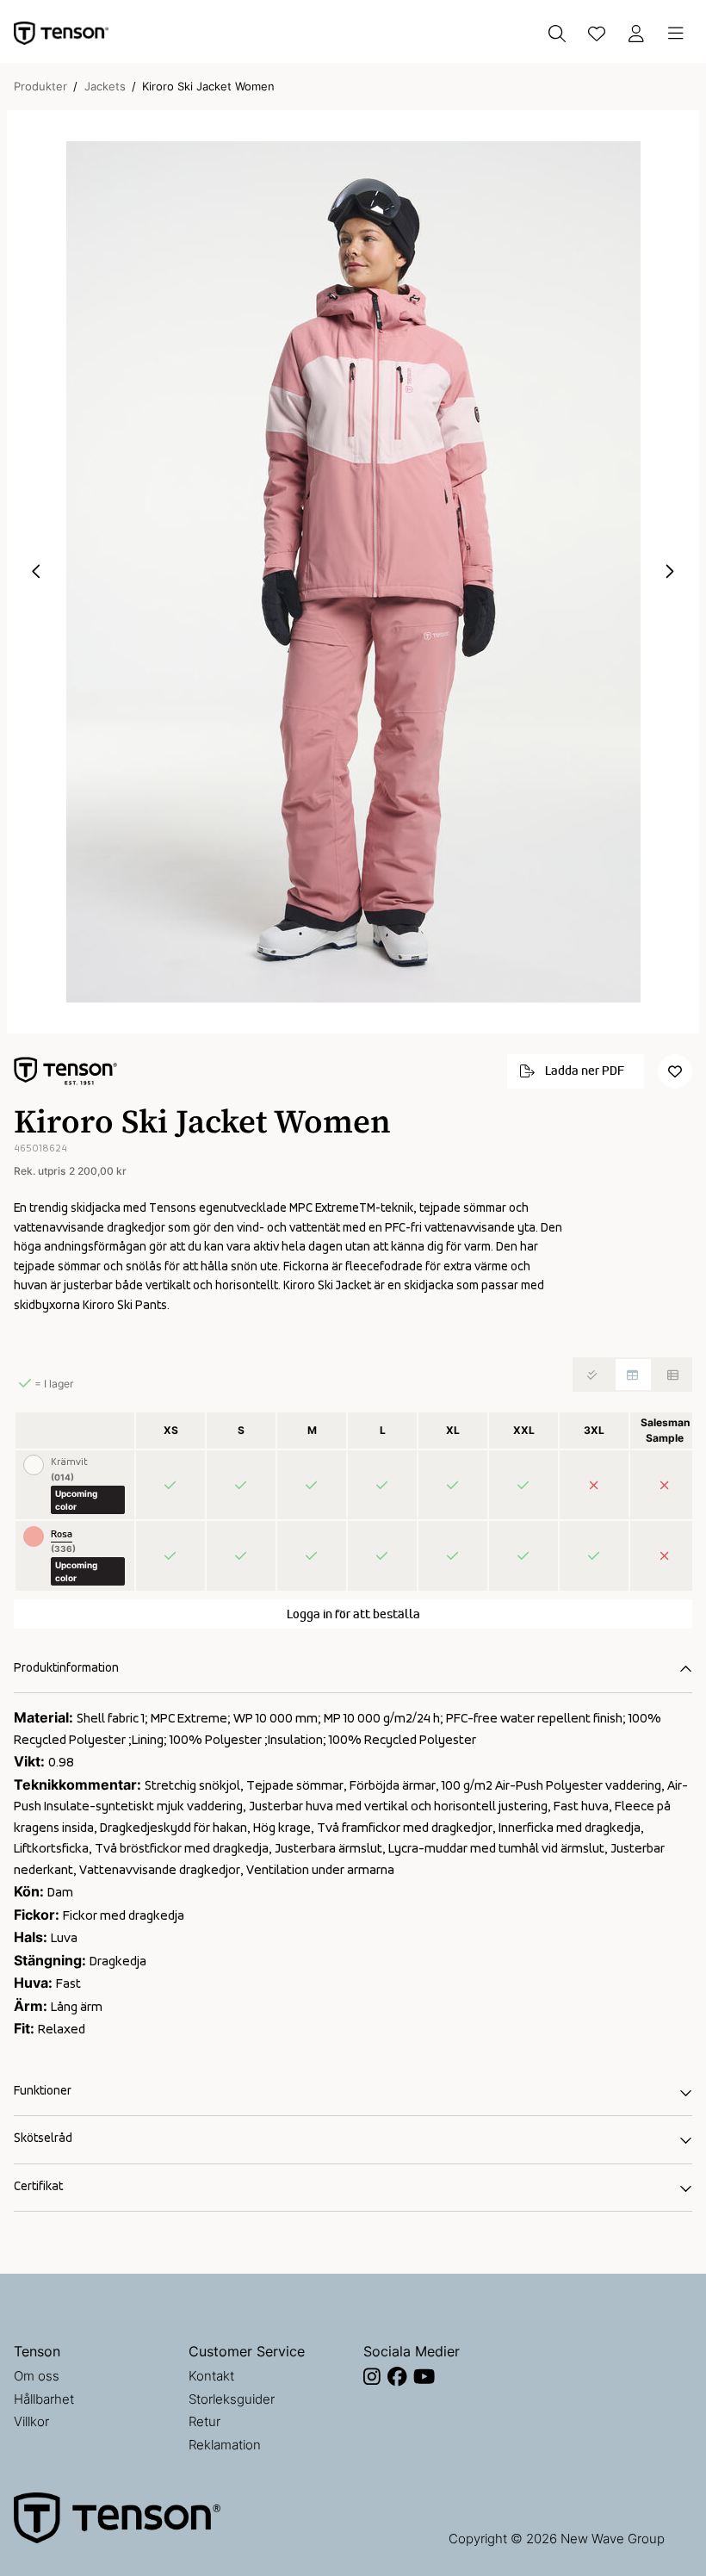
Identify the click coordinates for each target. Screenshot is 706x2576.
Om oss (37, 2376)
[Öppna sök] (557, 34)
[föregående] (37, 572)
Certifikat (38, 2187)
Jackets (105, 86)
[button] (353, 572)
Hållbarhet (44, 2399)
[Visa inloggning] (636, 34)
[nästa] (669, 572)
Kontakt (211, 2376)
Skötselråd (43, 2139)
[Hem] (61, 33)
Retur (204, 2421)
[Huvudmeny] (676, 34)
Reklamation (225, 2445)
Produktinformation (66, 1669)
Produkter (40, 86)
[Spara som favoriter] (597, 34)
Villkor (31, 2421)
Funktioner (43, 2092)
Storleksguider (232, 2399)
